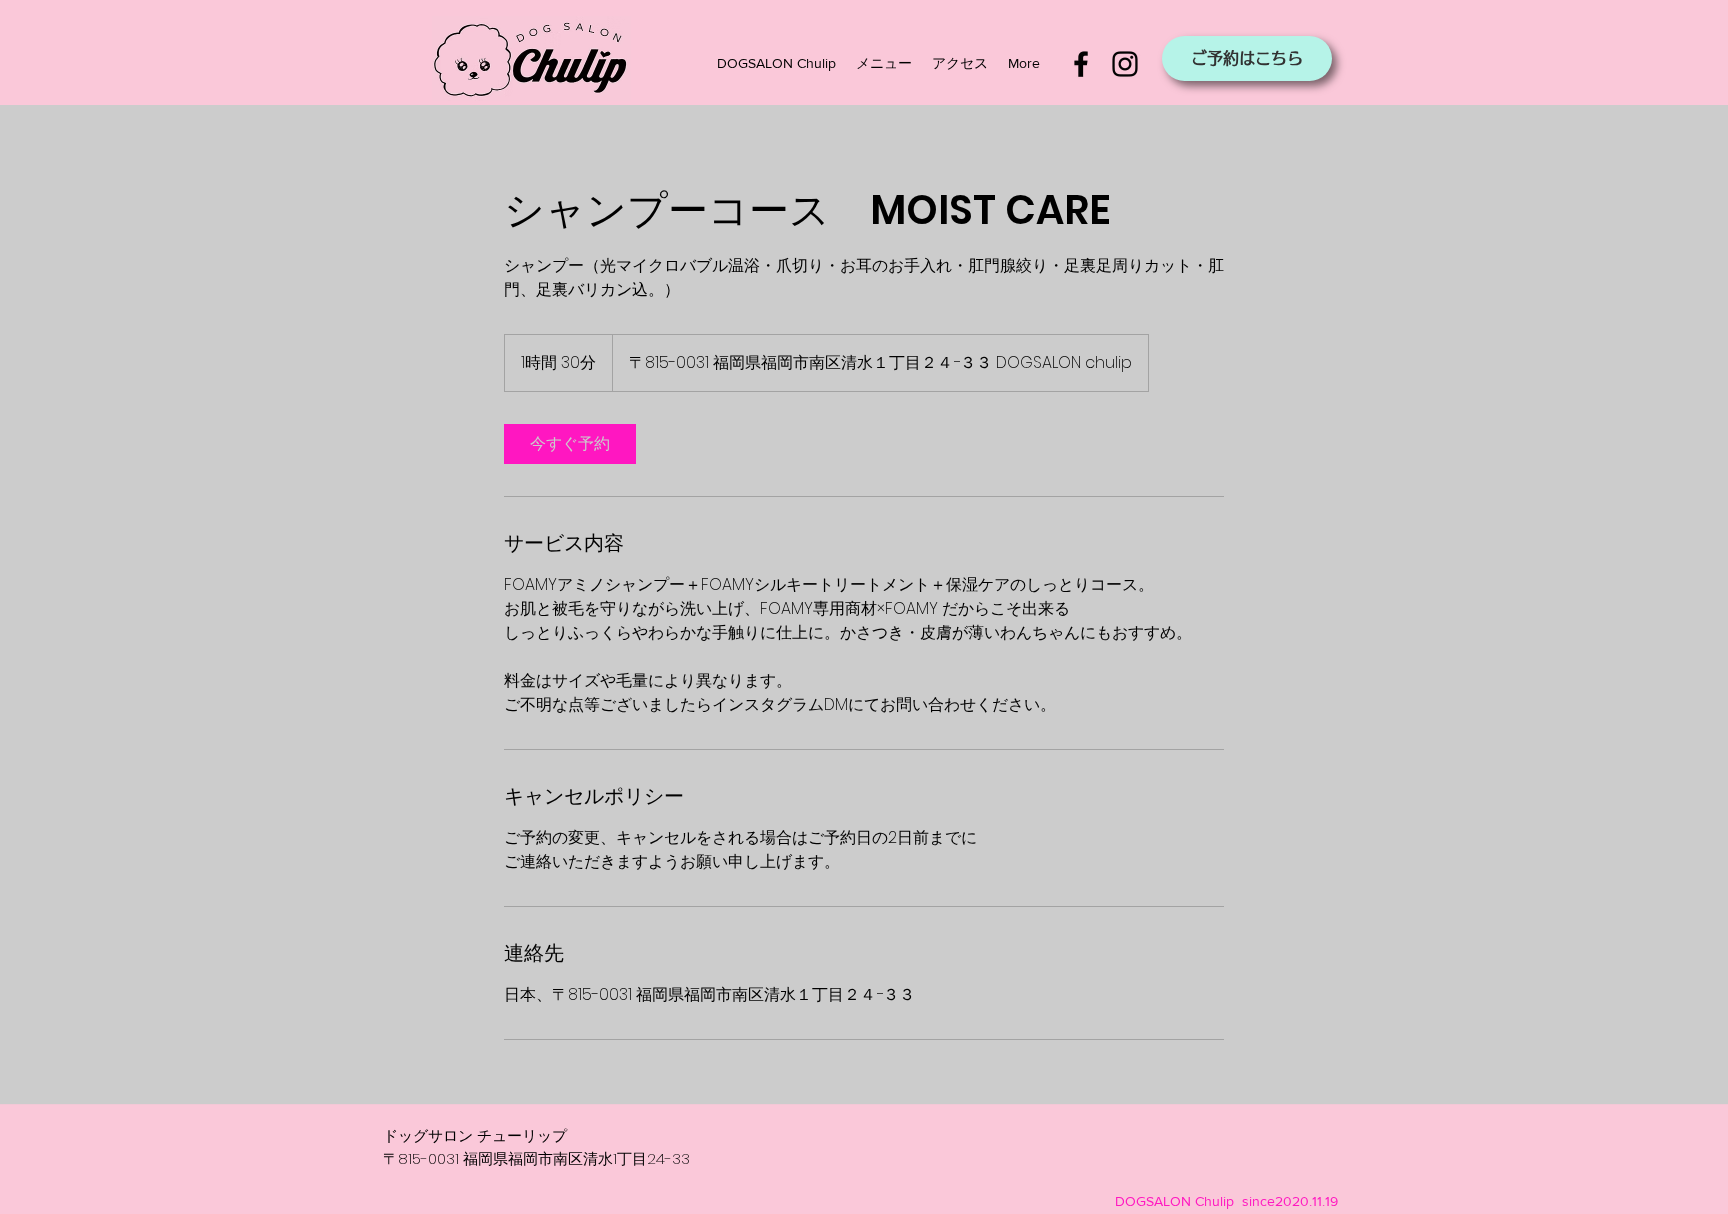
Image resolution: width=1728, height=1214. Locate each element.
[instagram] (1125, 64)
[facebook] (1081, 64)
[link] (570, 444)
